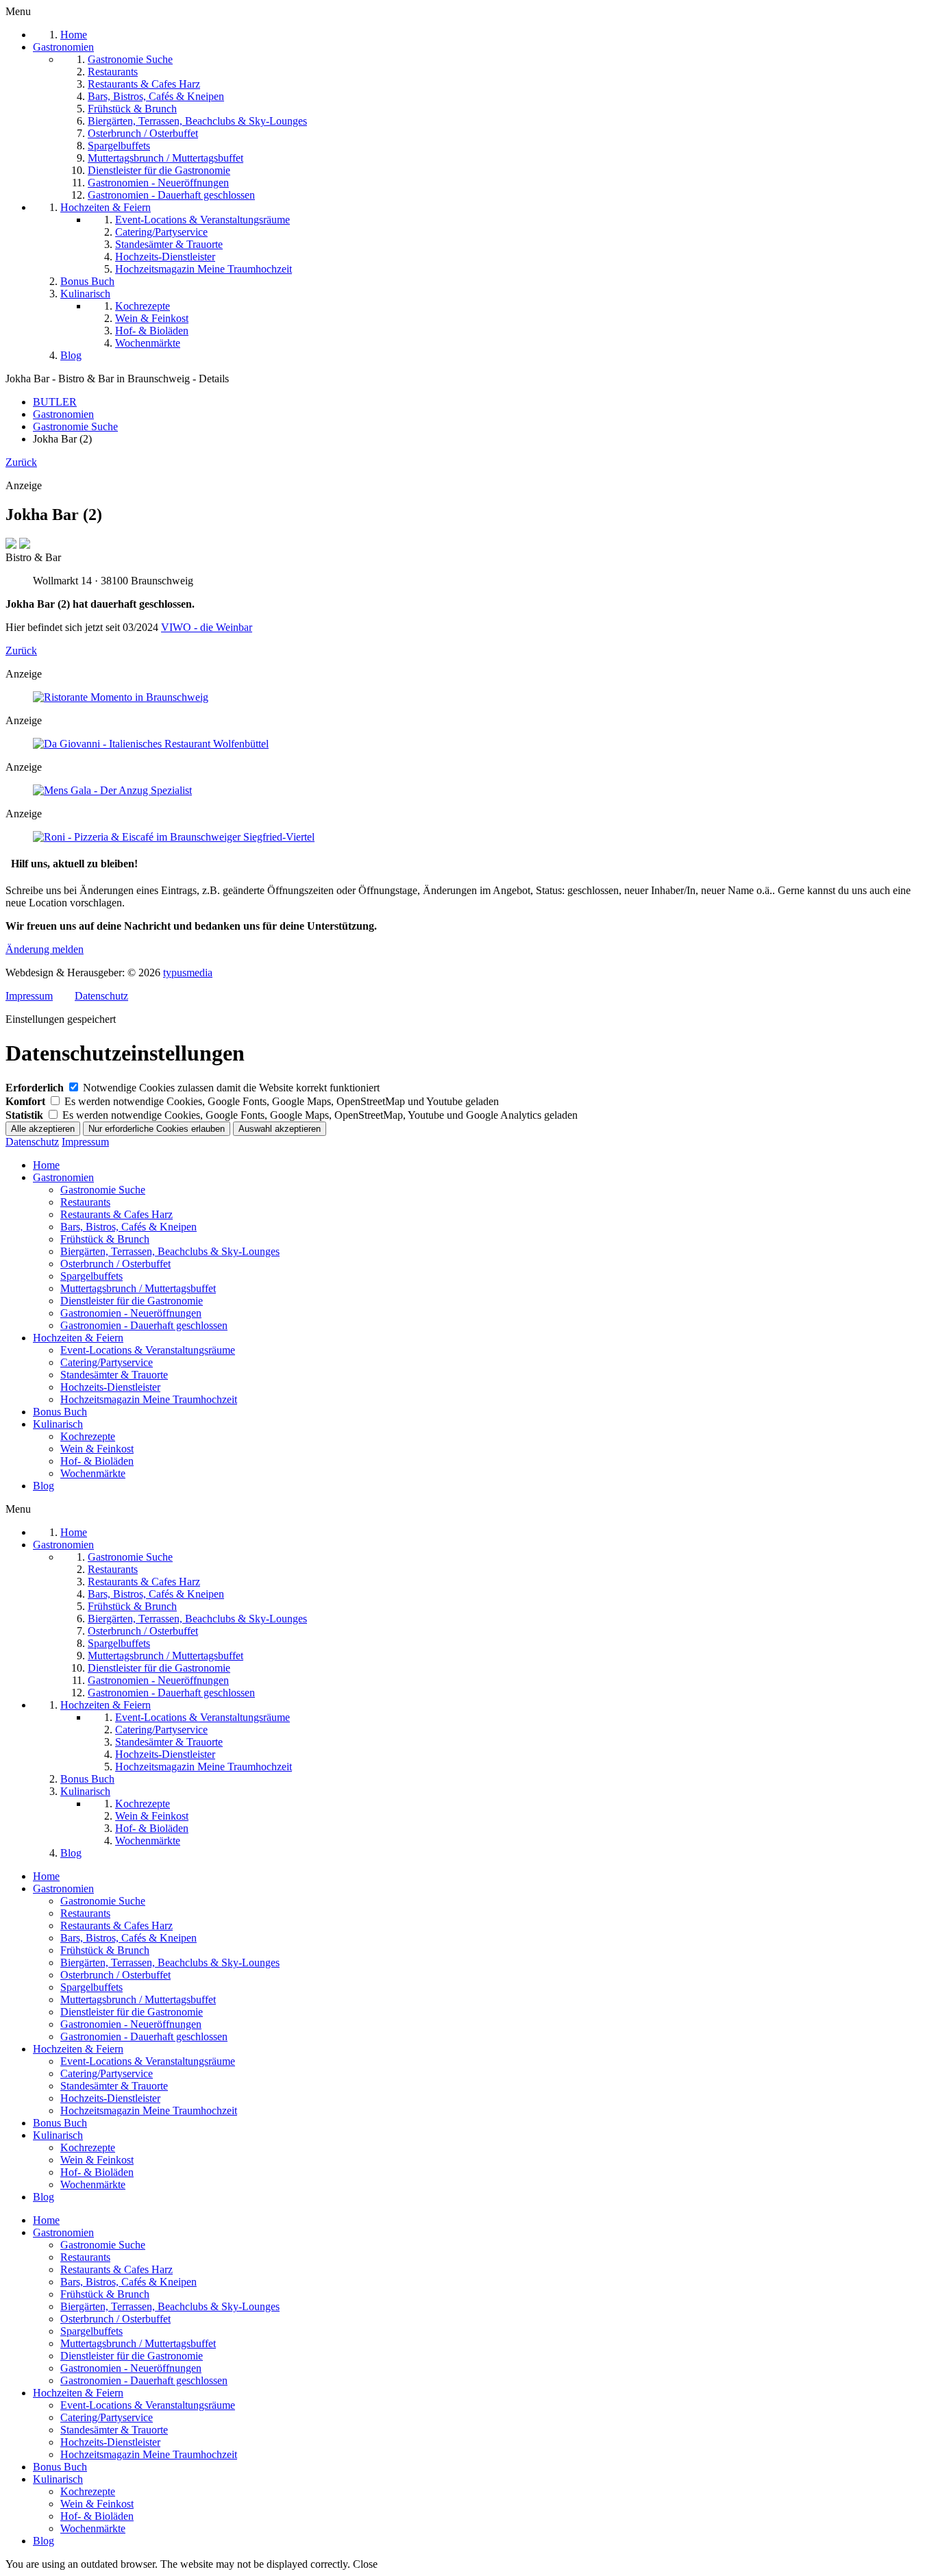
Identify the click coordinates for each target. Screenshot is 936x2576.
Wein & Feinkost (97, 1449)
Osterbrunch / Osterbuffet (115, 1264)
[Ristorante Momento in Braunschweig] (121, 697)
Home (46, 1165)
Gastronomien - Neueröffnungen (131, 1313)
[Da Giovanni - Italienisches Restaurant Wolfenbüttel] (151, 744)
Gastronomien (63, 1177)
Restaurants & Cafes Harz (116, 1214)
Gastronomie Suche (103, 1190)
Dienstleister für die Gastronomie (132, 1301)
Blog (44, 1486)
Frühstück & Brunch (105, 1239)
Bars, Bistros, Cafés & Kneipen (128, 1227)
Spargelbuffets (91, 1276)
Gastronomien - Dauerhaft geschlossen (144, 1325)
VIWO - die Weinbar (207, 627)
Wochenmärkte (93, 1473)
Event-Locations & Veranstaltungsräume (148, 1350)
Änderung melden (45, 949)
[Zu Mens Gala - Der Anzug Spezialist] (112, 790)
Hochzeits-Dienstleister (110, 1387)
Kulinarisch (58, 1424)
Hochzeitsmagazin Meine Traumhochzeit (149, 1399)
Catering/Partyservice (107, 1362)
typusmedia (188, 973)
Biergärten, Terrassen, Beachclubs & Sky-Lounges (170, 1251)
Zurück (21, 462)
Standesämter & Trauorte (114, 1375)
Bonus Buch (60, 1412)
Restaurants (85, 1202)
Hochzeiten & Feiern (78, 1338)
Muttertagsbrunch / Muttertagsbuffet (138, 1288)
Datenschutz (101, 996)
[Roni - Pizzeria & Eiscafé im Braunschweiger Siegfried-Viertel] (174, 837)
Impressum (29, 996)
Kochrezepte (88, 1436)
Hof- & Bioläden (97, 1461)
